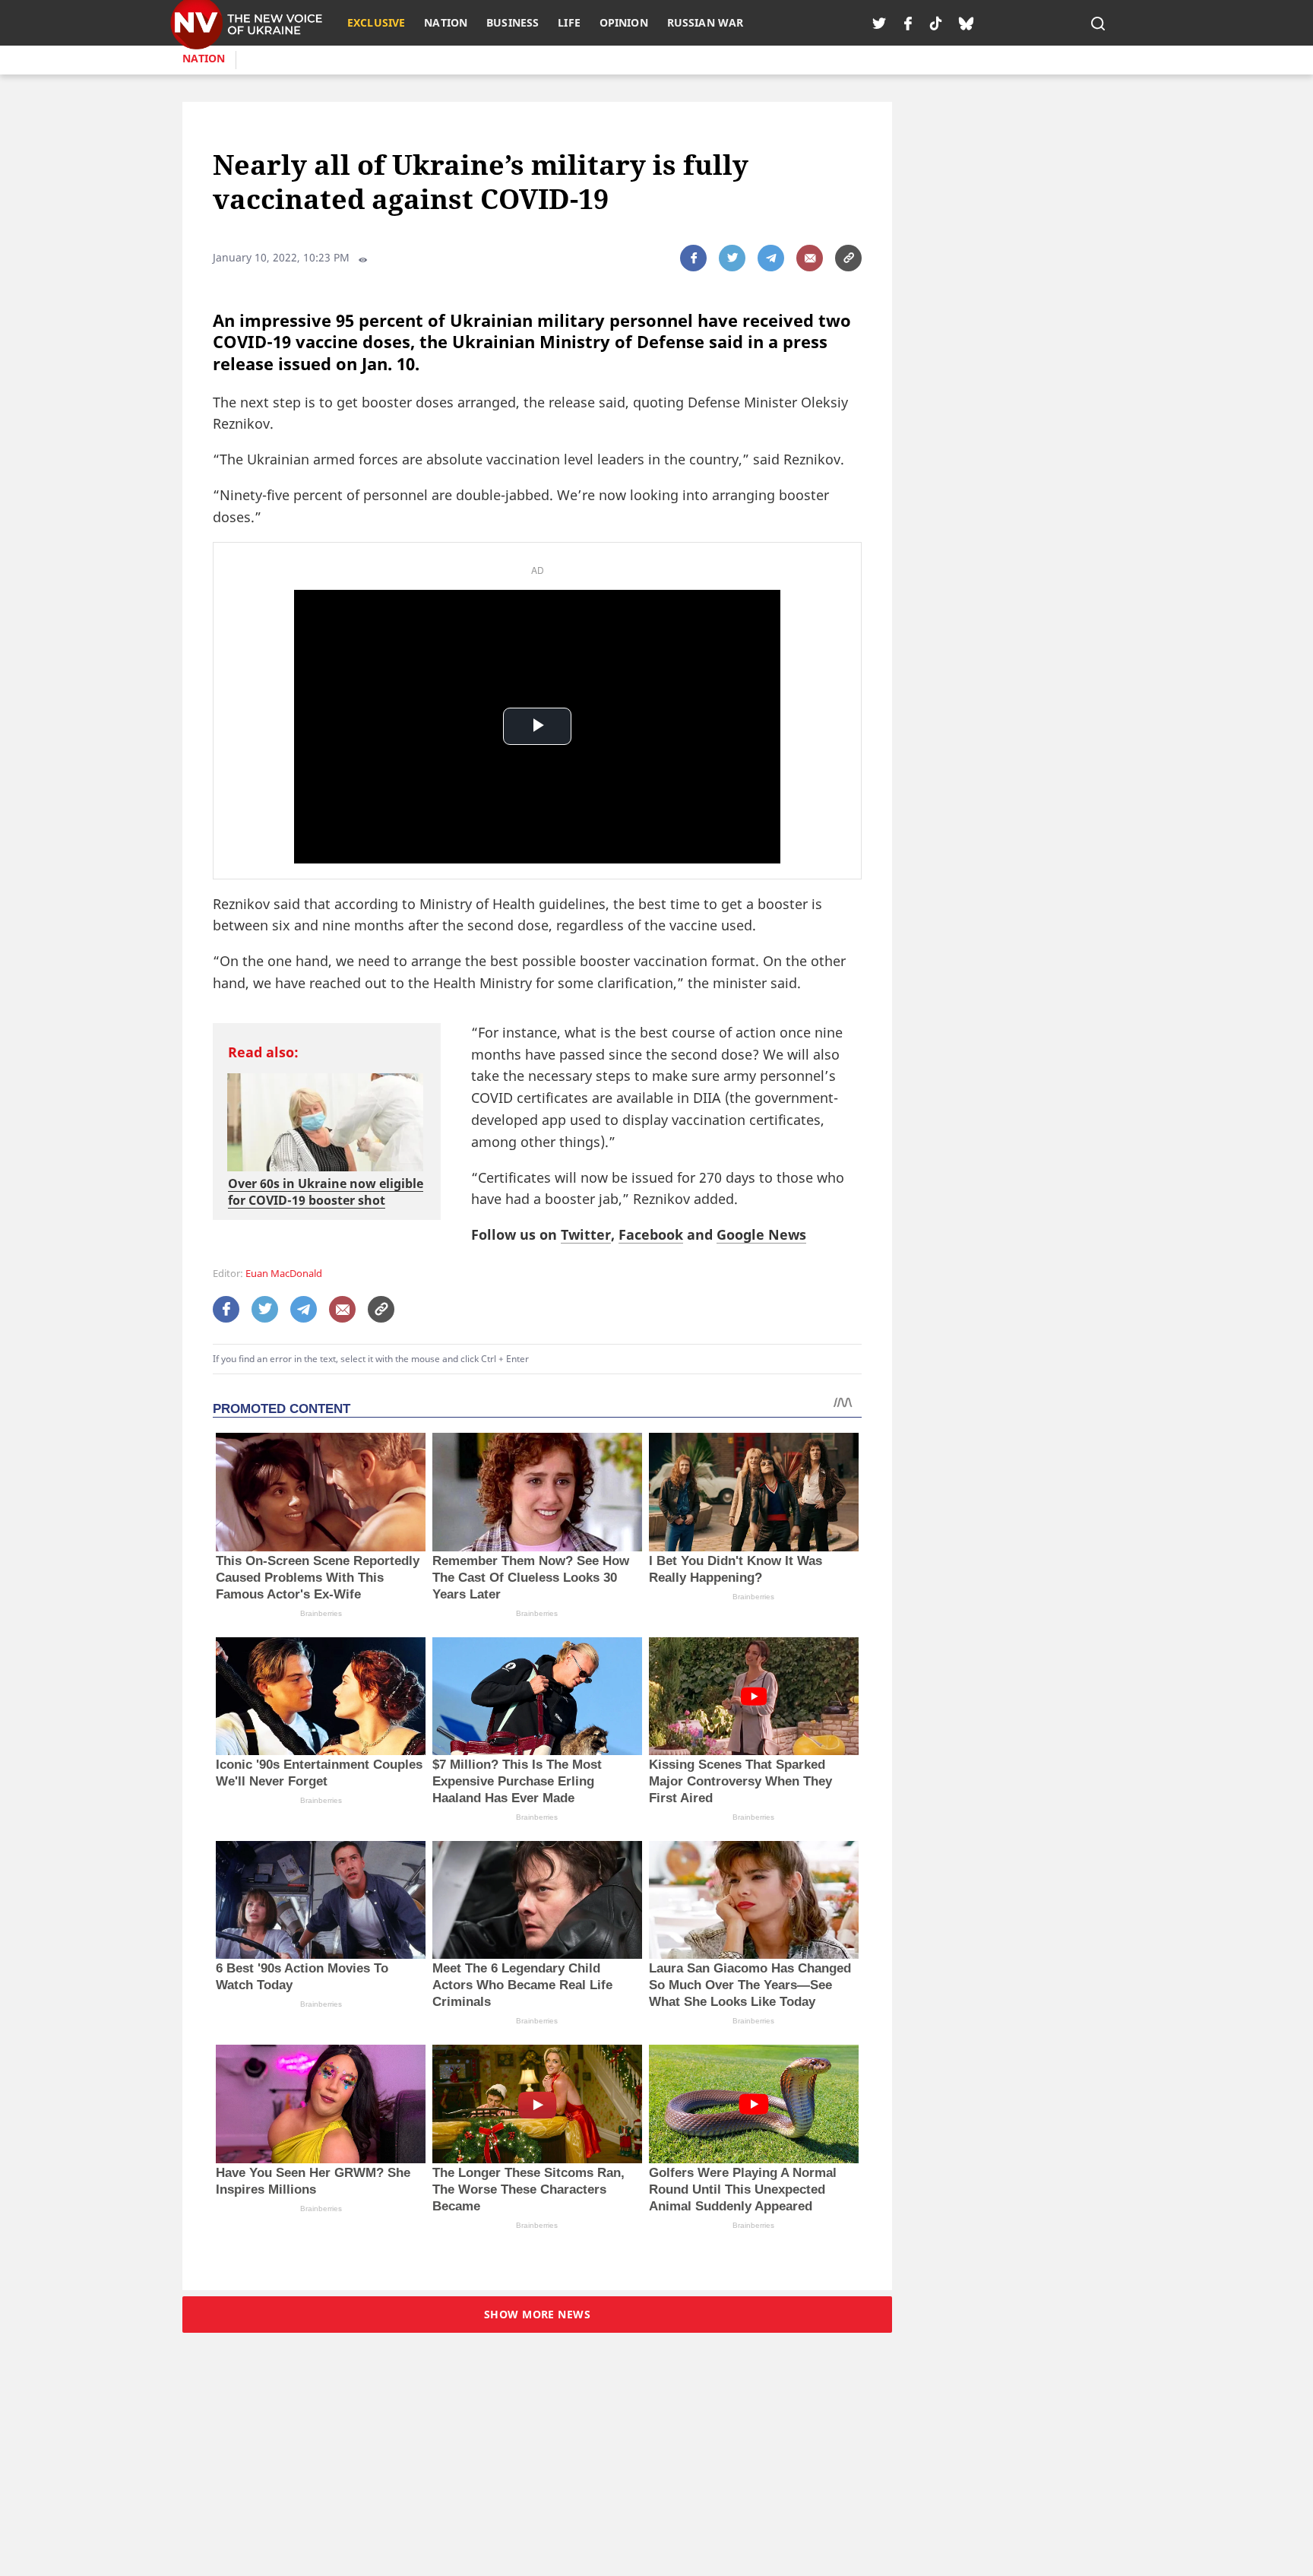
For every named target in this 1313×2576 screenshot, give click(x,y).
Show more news (537, 2314)
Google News (761, 1234)
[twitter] (879, 23)
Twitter (586, 1234)
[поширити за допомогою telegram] (771, 258)
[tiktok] (936, 23)
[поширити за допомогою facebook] (693, 258)
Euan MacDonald (284, 1274)
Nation (204, 58)
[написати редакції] (810, 258)
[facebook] (908, 23)
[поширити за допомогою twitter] (732, 258)
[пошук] (1098, 23)
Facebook (651, 1234)
